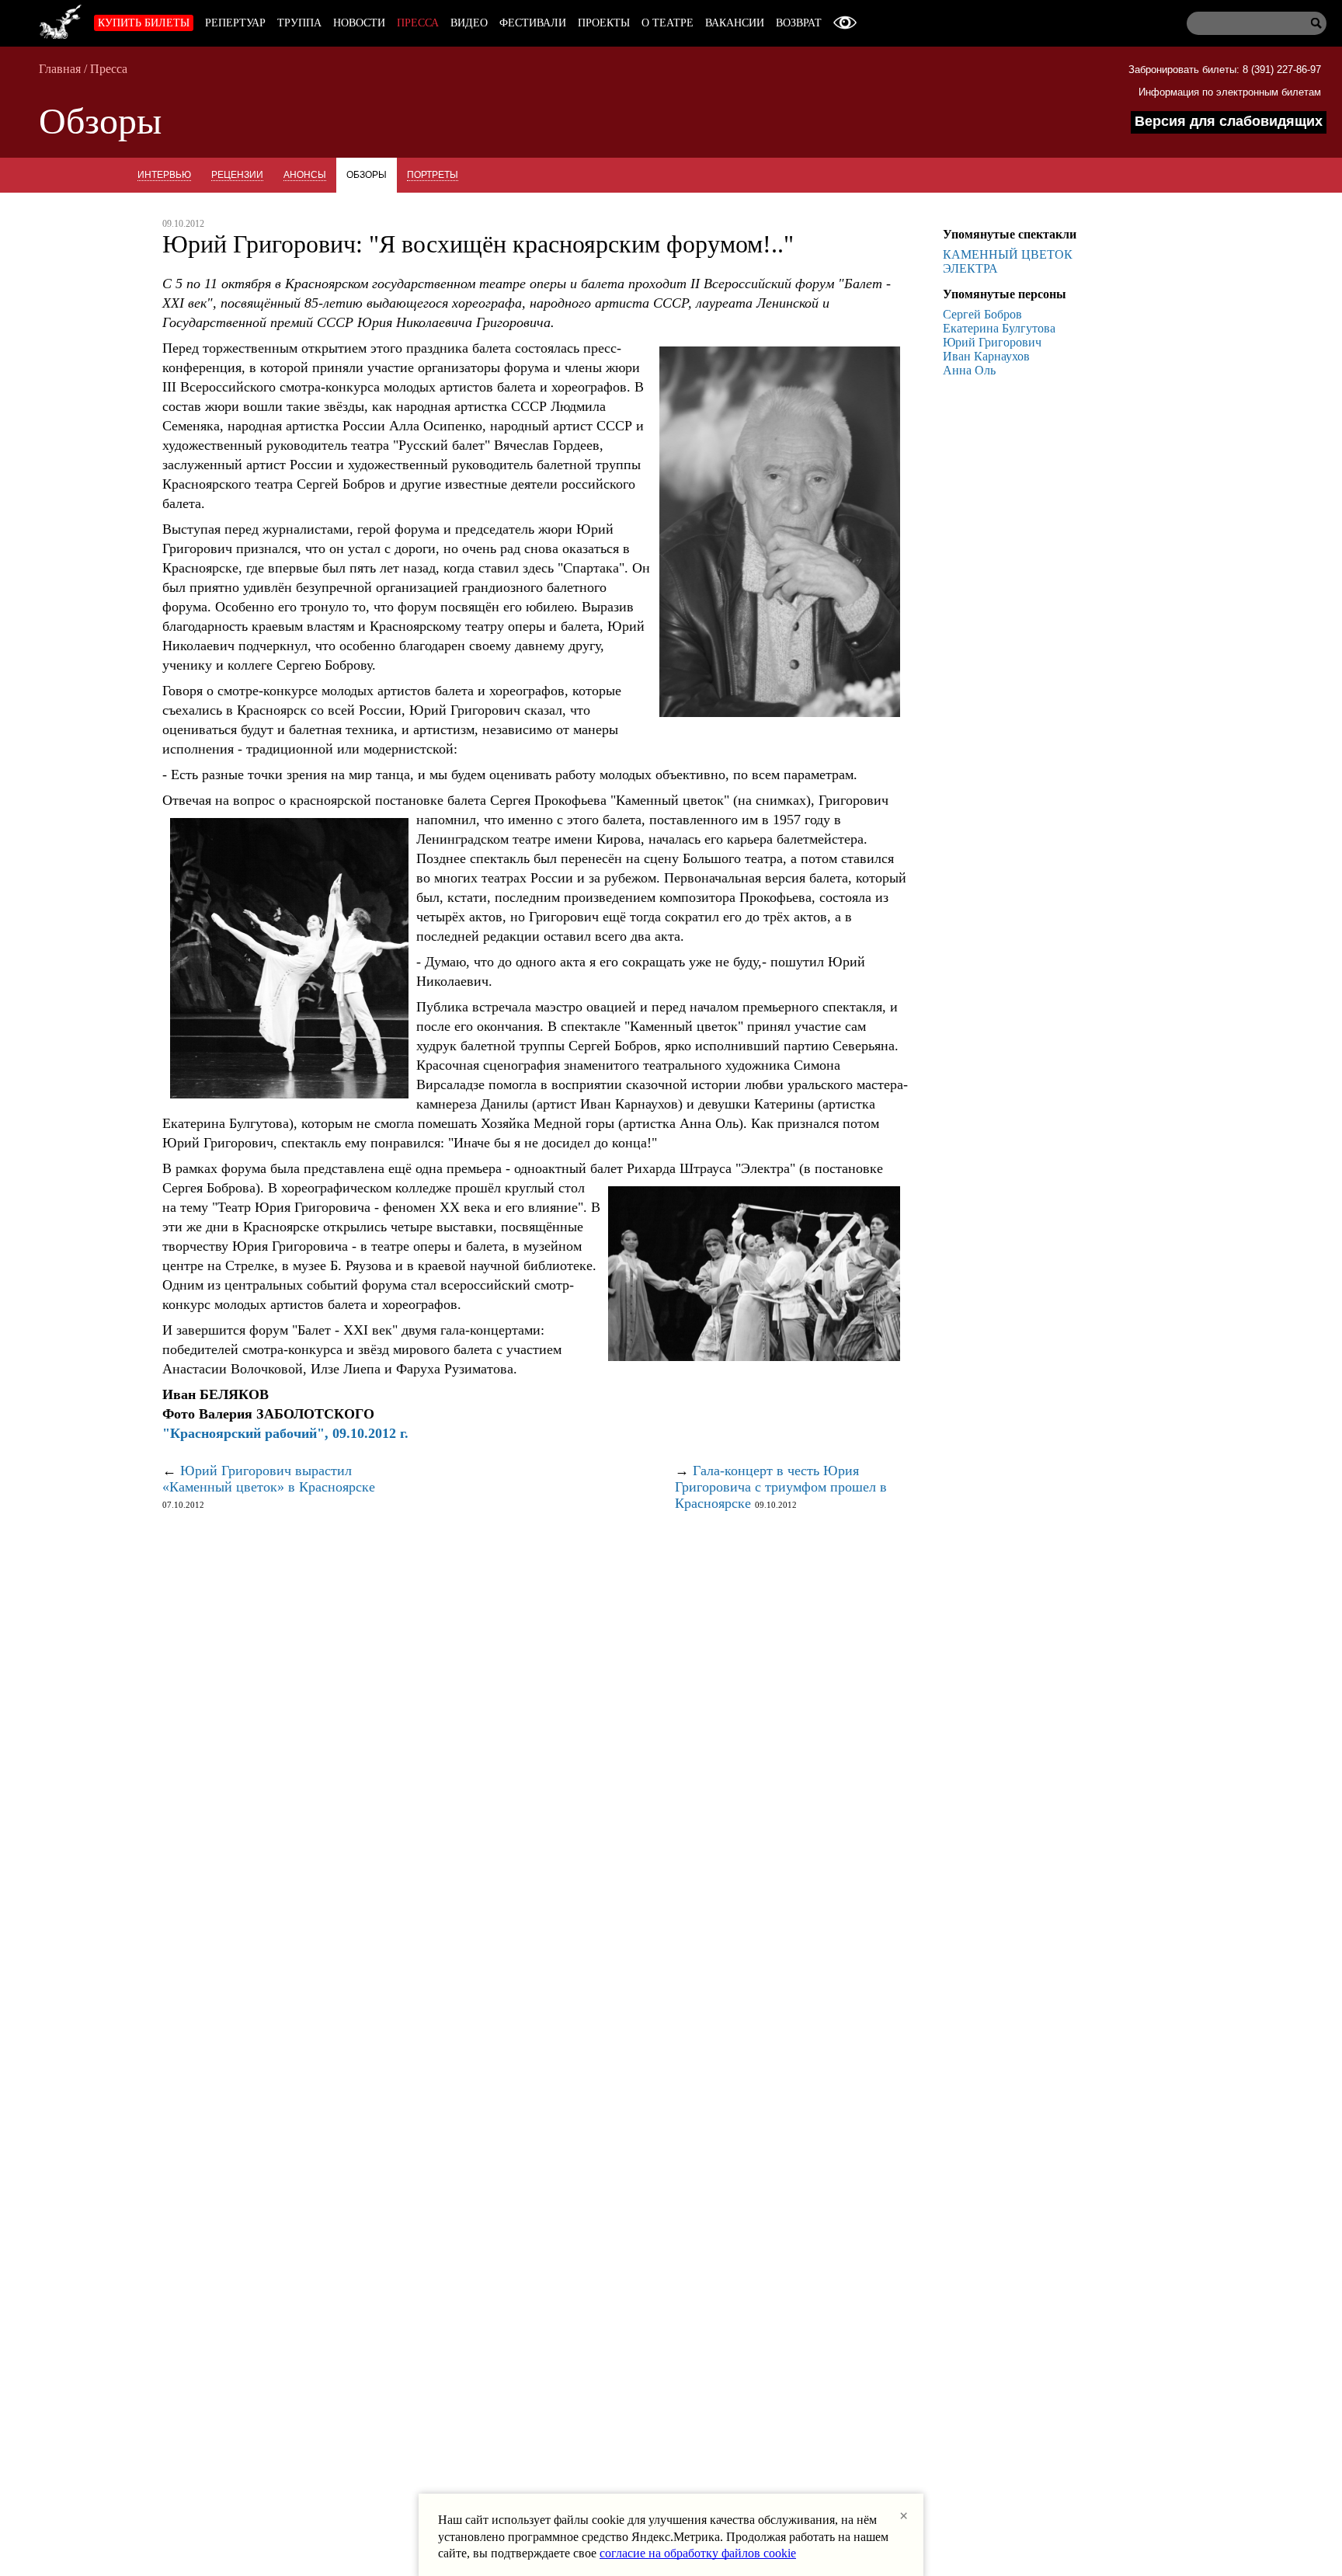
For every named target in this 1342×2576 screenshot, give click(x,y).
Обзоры (367, 175)
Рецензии (237, 175)
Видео (469, 23)
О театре (668, 23)
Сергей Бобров (982, 314)
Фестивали (533, 23)
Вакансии (735, 23)
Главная (60, 69)
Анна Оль (969, 370)
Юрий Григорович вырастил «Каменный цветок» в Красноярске (269, 1479)
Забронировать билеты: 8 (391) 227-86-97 (1225, 70)
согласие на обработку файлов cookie (698, 2553)
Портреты (433, 175)
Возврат (799, 23)
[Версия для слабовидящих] (845, 23)
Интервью (164, 175)
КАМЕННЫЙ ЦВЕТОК (1008, 254)
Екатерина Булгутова (999, 328)
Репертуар (235, 23)
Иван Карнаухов (986, 356)
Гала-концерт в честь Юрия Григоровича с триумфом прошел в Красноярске (781, 1487)
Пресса (418, 23)
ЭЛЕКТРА (970, 268)
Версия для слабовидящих (1229, 121)
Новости (359, 23)
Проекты (604, 23)
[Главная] (61, 19)
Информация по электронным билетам (1230, 92)
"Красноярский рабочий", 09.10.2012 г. (285, 1433)
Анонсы (305, 175)
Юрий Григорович (992, 342)
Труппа (299, 23)
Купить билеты (144, 23)
